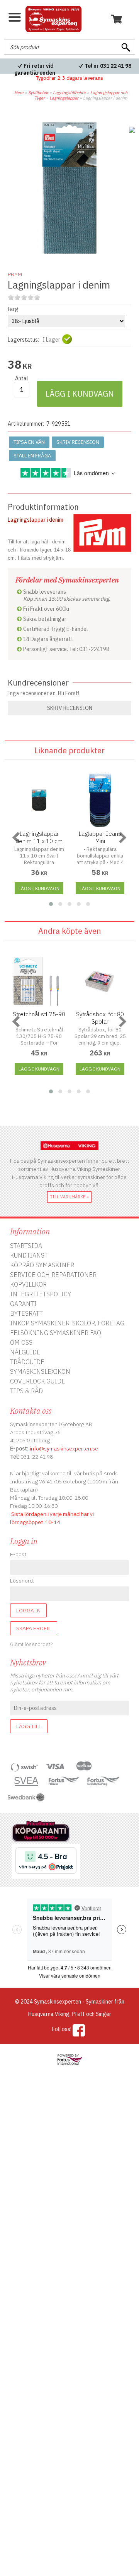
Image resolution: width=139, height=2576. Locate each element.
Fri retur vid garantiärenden (35, 69)
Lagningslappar (64, 98)
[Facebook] (79, 2030)
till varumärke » (69, 1197)
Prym (15, 274)
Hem (19, 93)
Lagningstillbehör (69, 93)
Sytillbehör (38, 93)
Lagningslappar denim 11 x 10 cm (39, 837)
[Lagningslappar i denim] (69, 252)
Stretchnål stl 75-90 (39, 1014)
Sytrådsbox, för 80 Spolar (100, 1018)
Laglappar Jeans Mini (100, 837)
